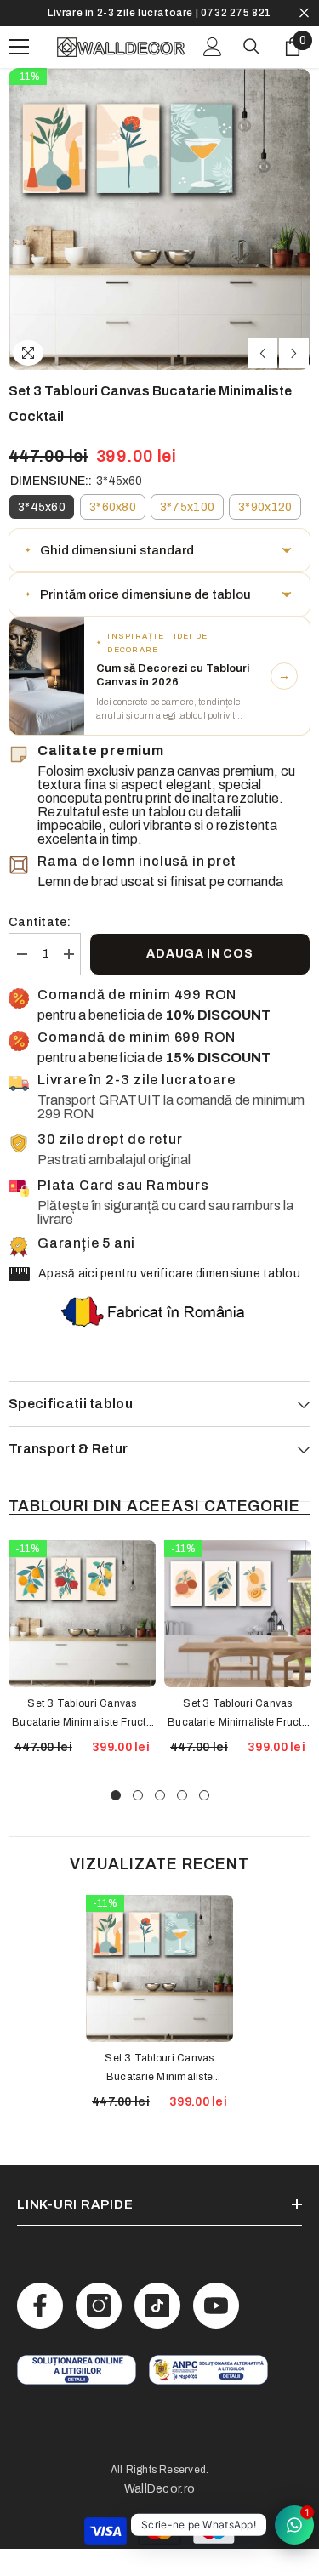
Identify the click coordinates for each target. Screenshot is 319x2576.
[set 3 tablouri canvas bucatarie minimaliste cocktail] (159, 1968)
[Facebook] (40, 2306)
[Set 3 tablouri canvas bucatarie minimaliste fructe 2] (82, 1614)
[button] (262, 353)
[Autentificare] (213, 47)
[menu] (19, 47)
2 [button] (138, 1795)
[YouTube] (216, 2306)
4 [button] (182, 1795)
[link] (77, 2370)
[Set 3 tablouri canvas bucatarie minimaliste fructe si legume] (238, 1614)
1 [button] (116, 1795)
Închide (304, 13)
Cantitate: (40, 922)
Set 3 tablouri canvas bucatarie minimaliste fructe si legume (238, 1714)
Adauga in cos (199, 954)
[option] (159, 13)
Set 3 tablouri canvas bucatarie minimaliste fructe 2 (82, 1714)
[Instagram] (99, 2306)
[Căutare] (252, 47)
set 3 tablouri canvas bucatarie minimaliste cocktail (159, 2069)
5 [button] (204, 1795)
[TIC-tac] (157, 2306)
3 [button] (160, 1795)
